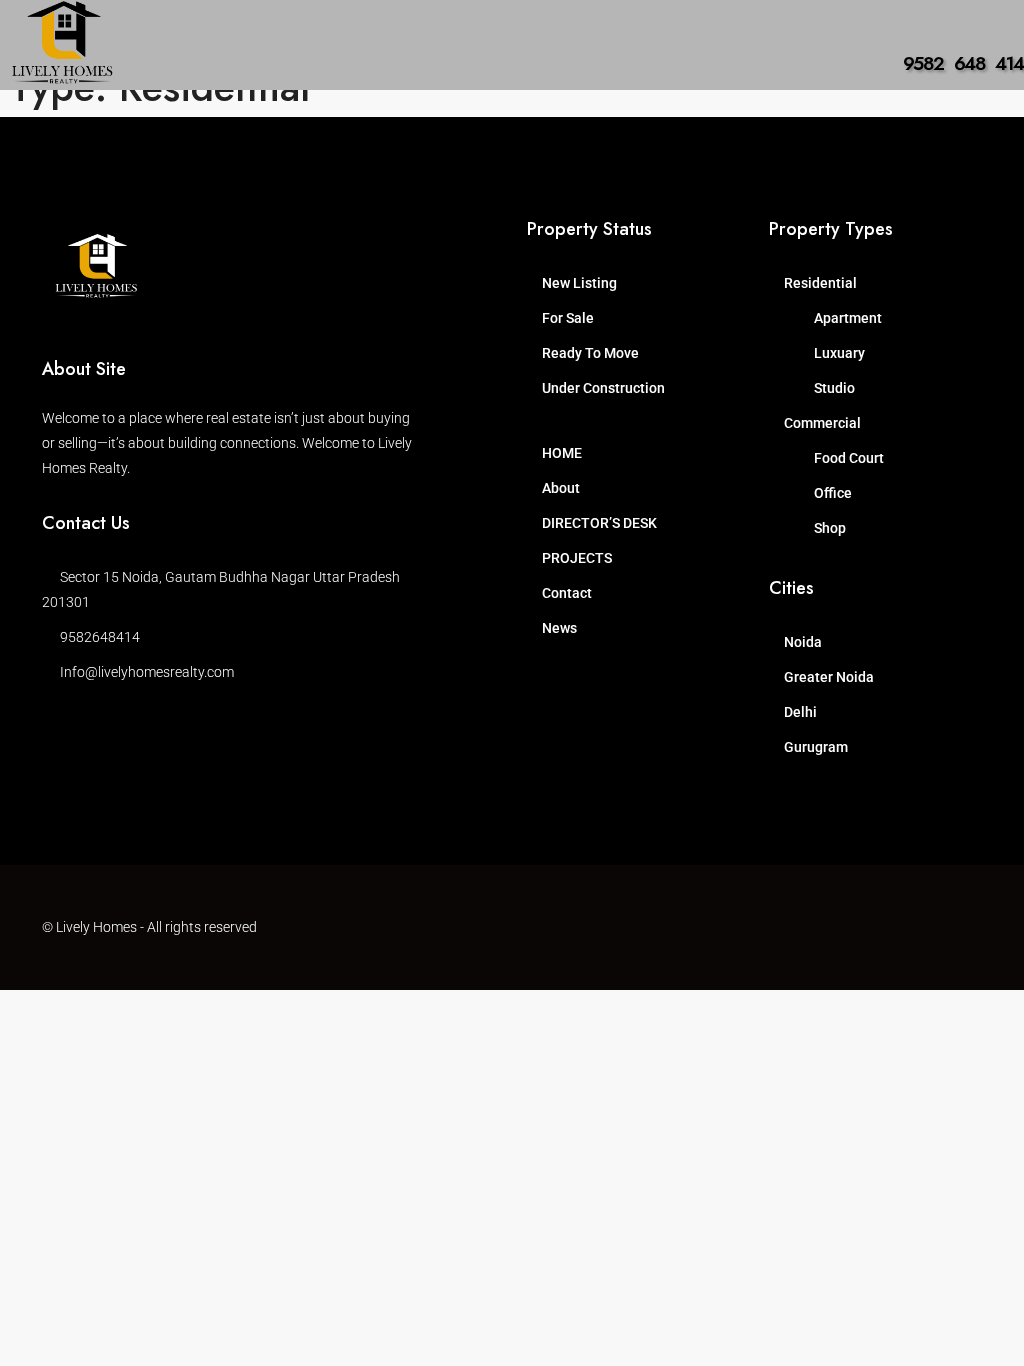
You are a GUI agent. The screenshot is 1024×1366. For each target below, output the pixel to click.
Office (833, 493)
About (561, 488)
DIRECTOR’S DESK (599, 523)
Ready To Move (590, 353)
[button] (147, 73)
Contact (567, 593)
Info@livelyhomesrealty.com (147, 672)
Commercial (822, 423)
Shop (830, 528)
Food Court (849, 458)
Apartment (848, 318)
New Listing (579, 283)
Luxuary (839, 353)
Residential (820, 283)
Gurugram (816, 747)
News (559, 628)
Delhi (800, 712)
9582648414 (100, 637)
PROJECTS (577, 558)
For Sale (568, 318)
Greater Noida (829, 677)
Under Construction (603, 388)
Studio (834, 388)
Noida (803, 642)
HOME (562, 453)
